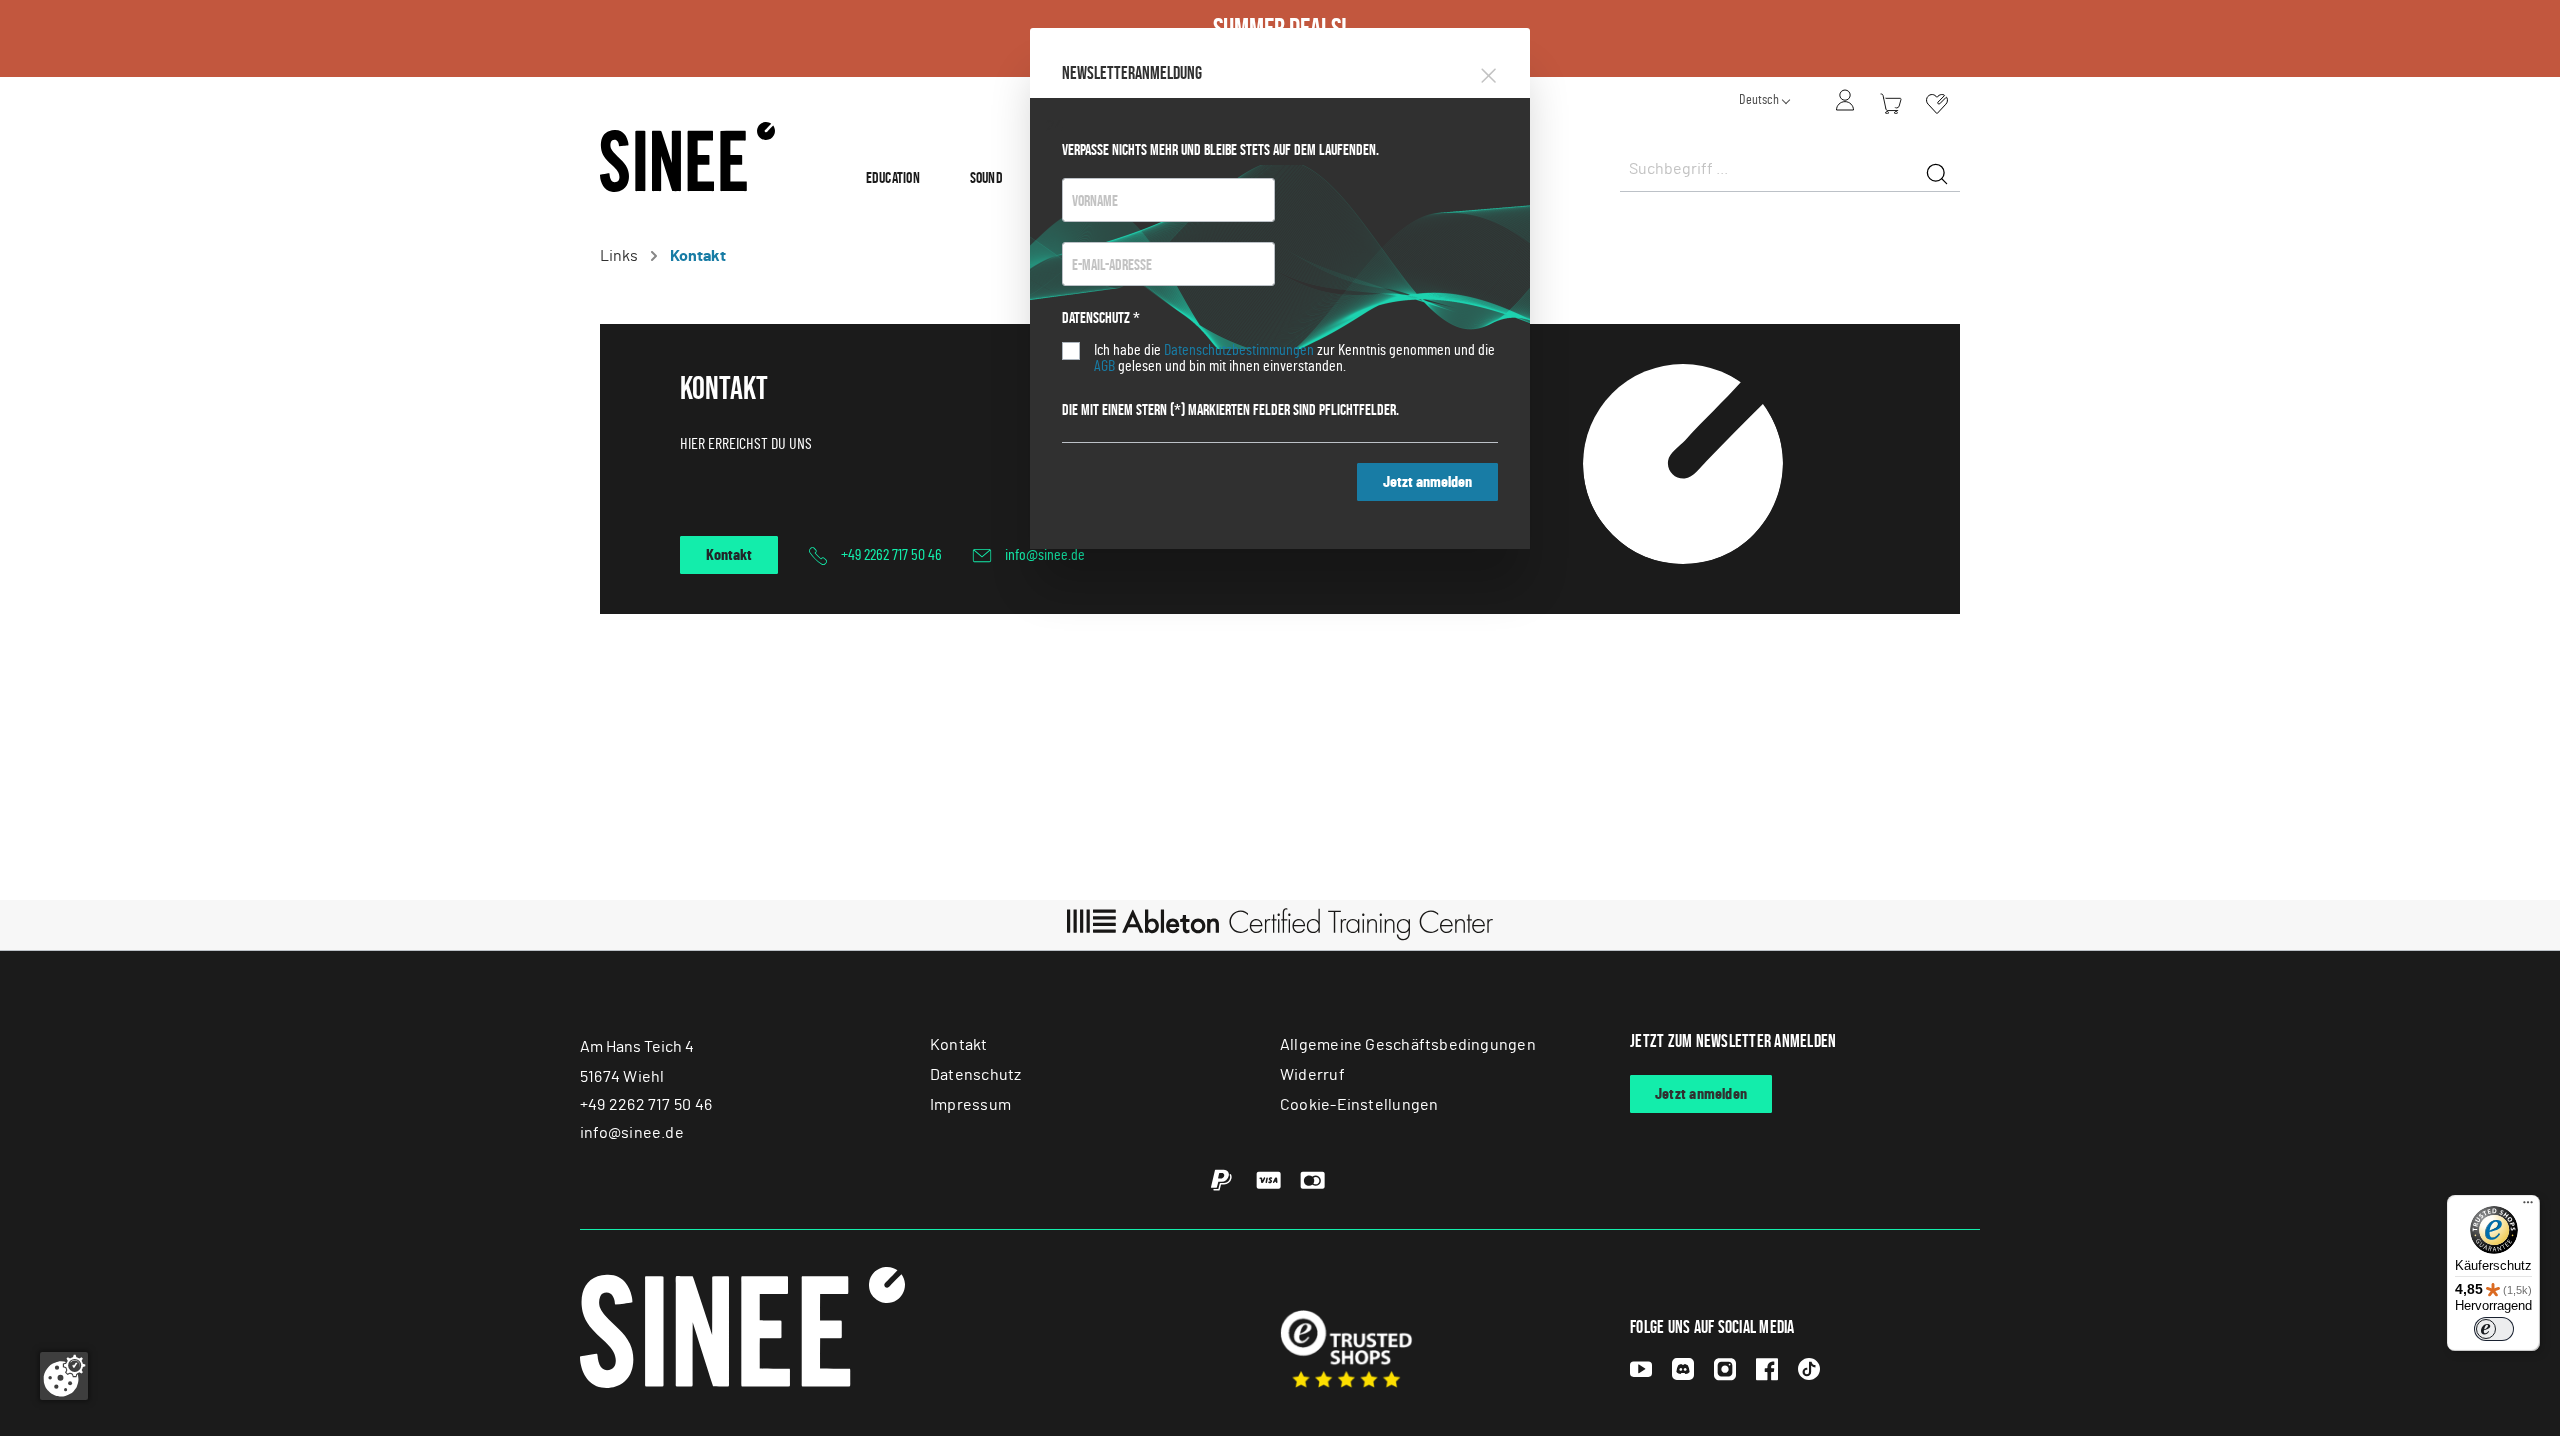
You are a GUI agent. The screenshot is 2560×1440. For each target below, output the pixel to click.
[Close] (1488, 72)
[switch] (2494, 1329)
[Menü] (2528, 1207)
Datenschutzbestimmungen (1239, 350)
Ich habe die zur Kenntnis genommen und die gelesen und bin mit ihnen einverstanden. (1294, 358)
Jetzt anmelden (1427, 482)
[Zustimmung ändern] (64, 1376)
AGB (1104, 366)
